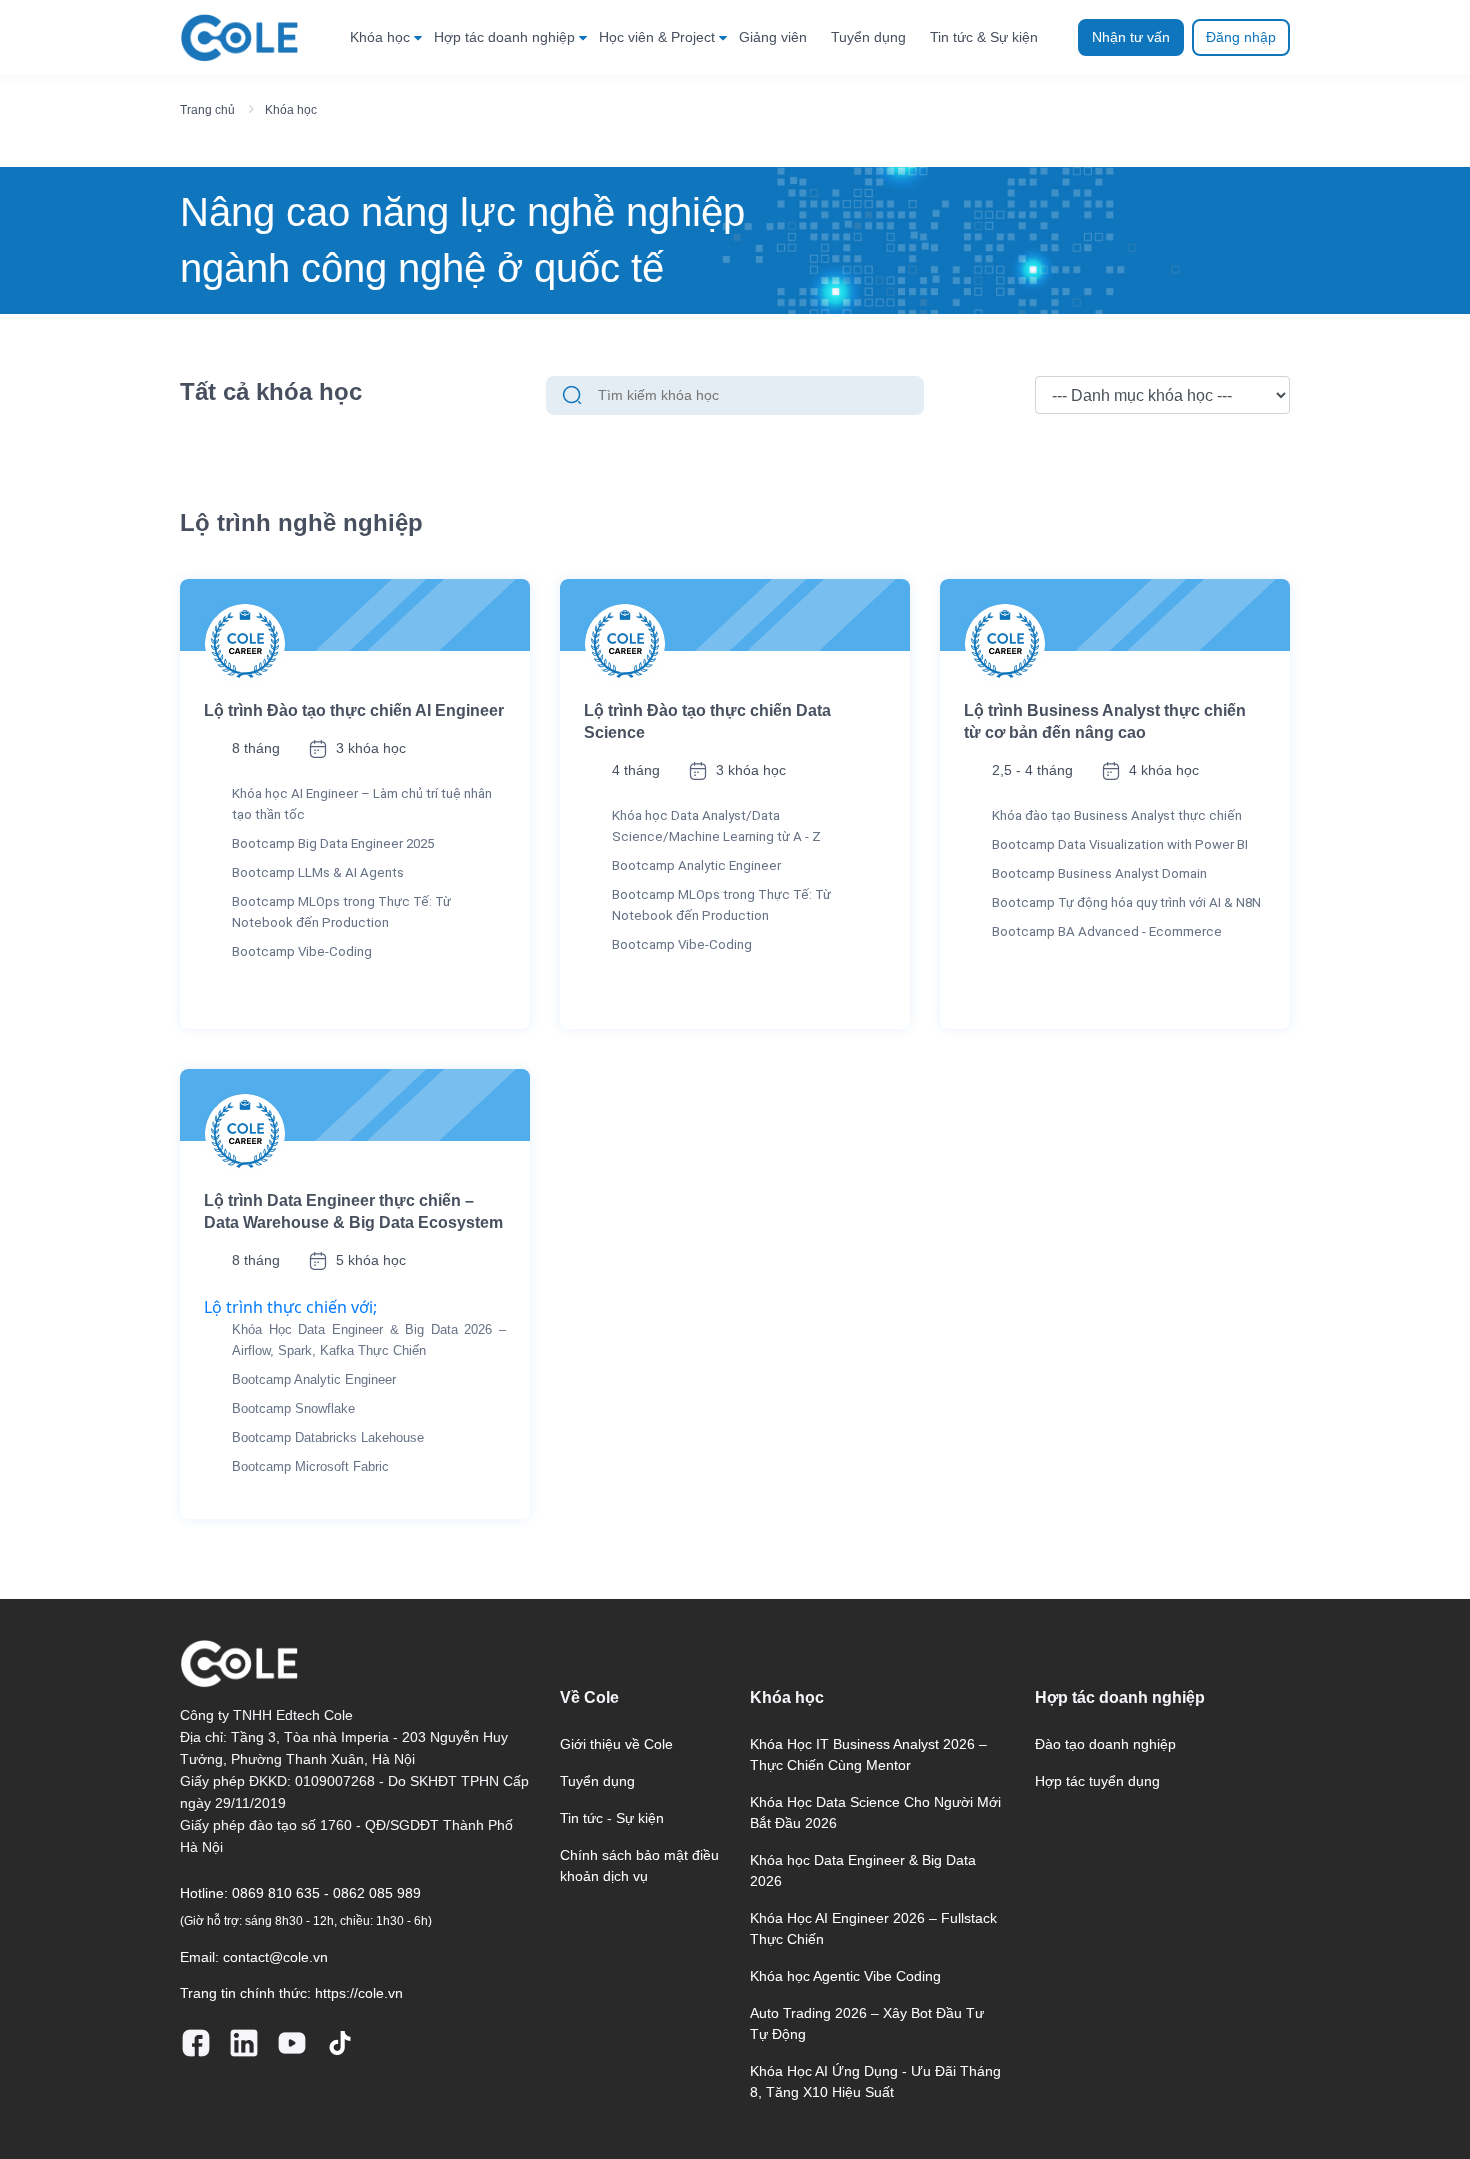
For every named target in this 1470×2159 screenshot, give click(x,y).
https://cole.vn (359, 1993)
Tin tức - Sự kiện (612, 1818)
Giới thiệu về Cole (616, 1744)
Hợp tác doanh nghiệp (504, 37)
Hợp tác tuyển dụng (1097, 1781)
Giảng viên (773, 37)
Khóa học (380, 37)
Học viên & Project (657, 37)
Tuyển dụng (868, 37)
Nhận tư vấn (1131, 37)
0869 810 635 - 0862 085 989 (326, 1893)
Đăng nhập (1241, 37)
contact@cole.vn (275, 1957)
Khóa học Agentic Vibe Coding (845, 1976)
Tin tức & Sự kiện (984, 37)
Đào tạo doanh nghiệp (1105, 1744)
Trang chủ (207, 110)
